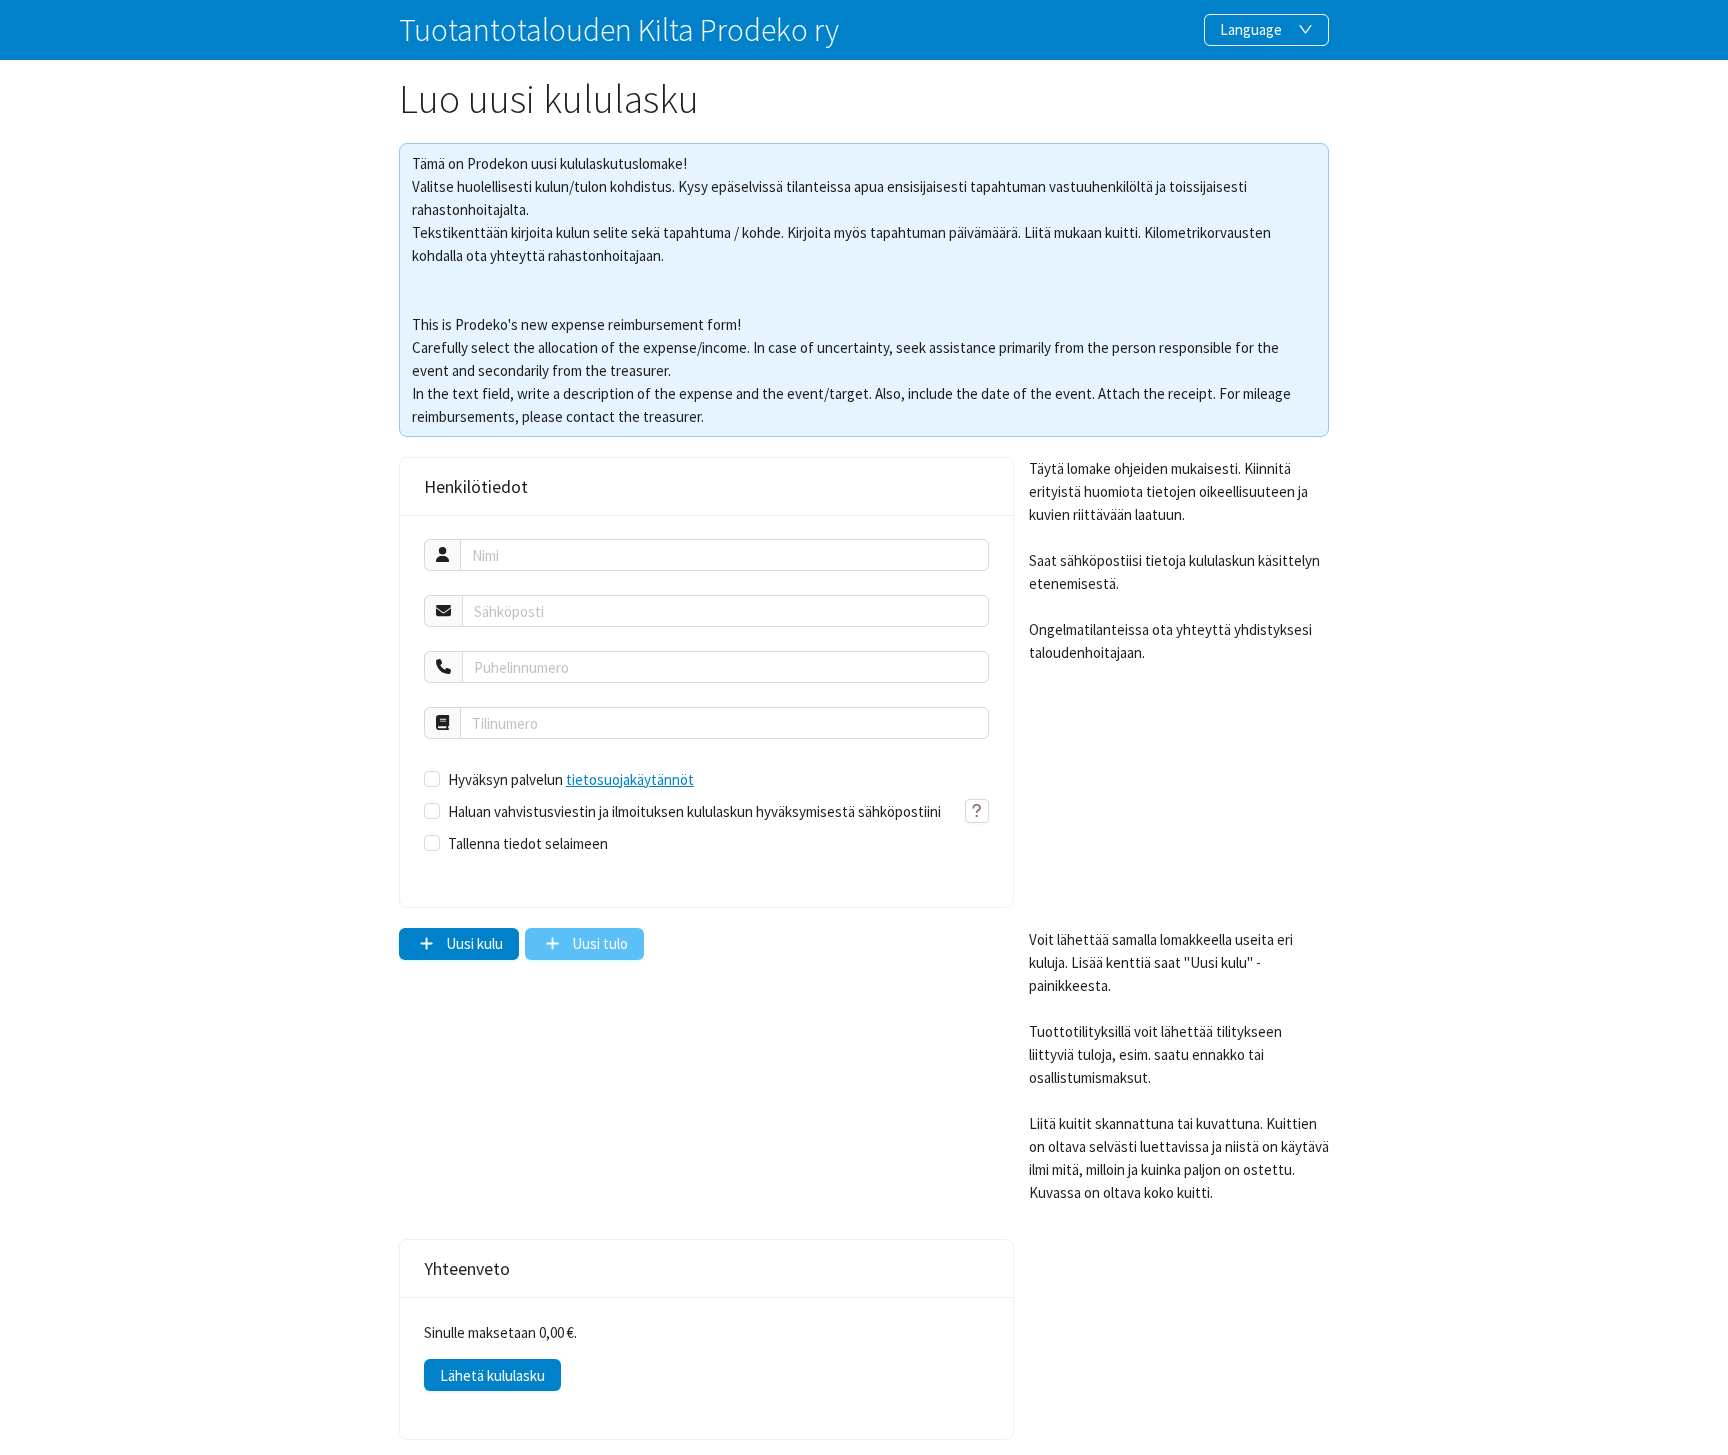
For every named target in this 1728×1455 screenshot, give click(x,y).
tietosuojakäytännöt (630, 779)
